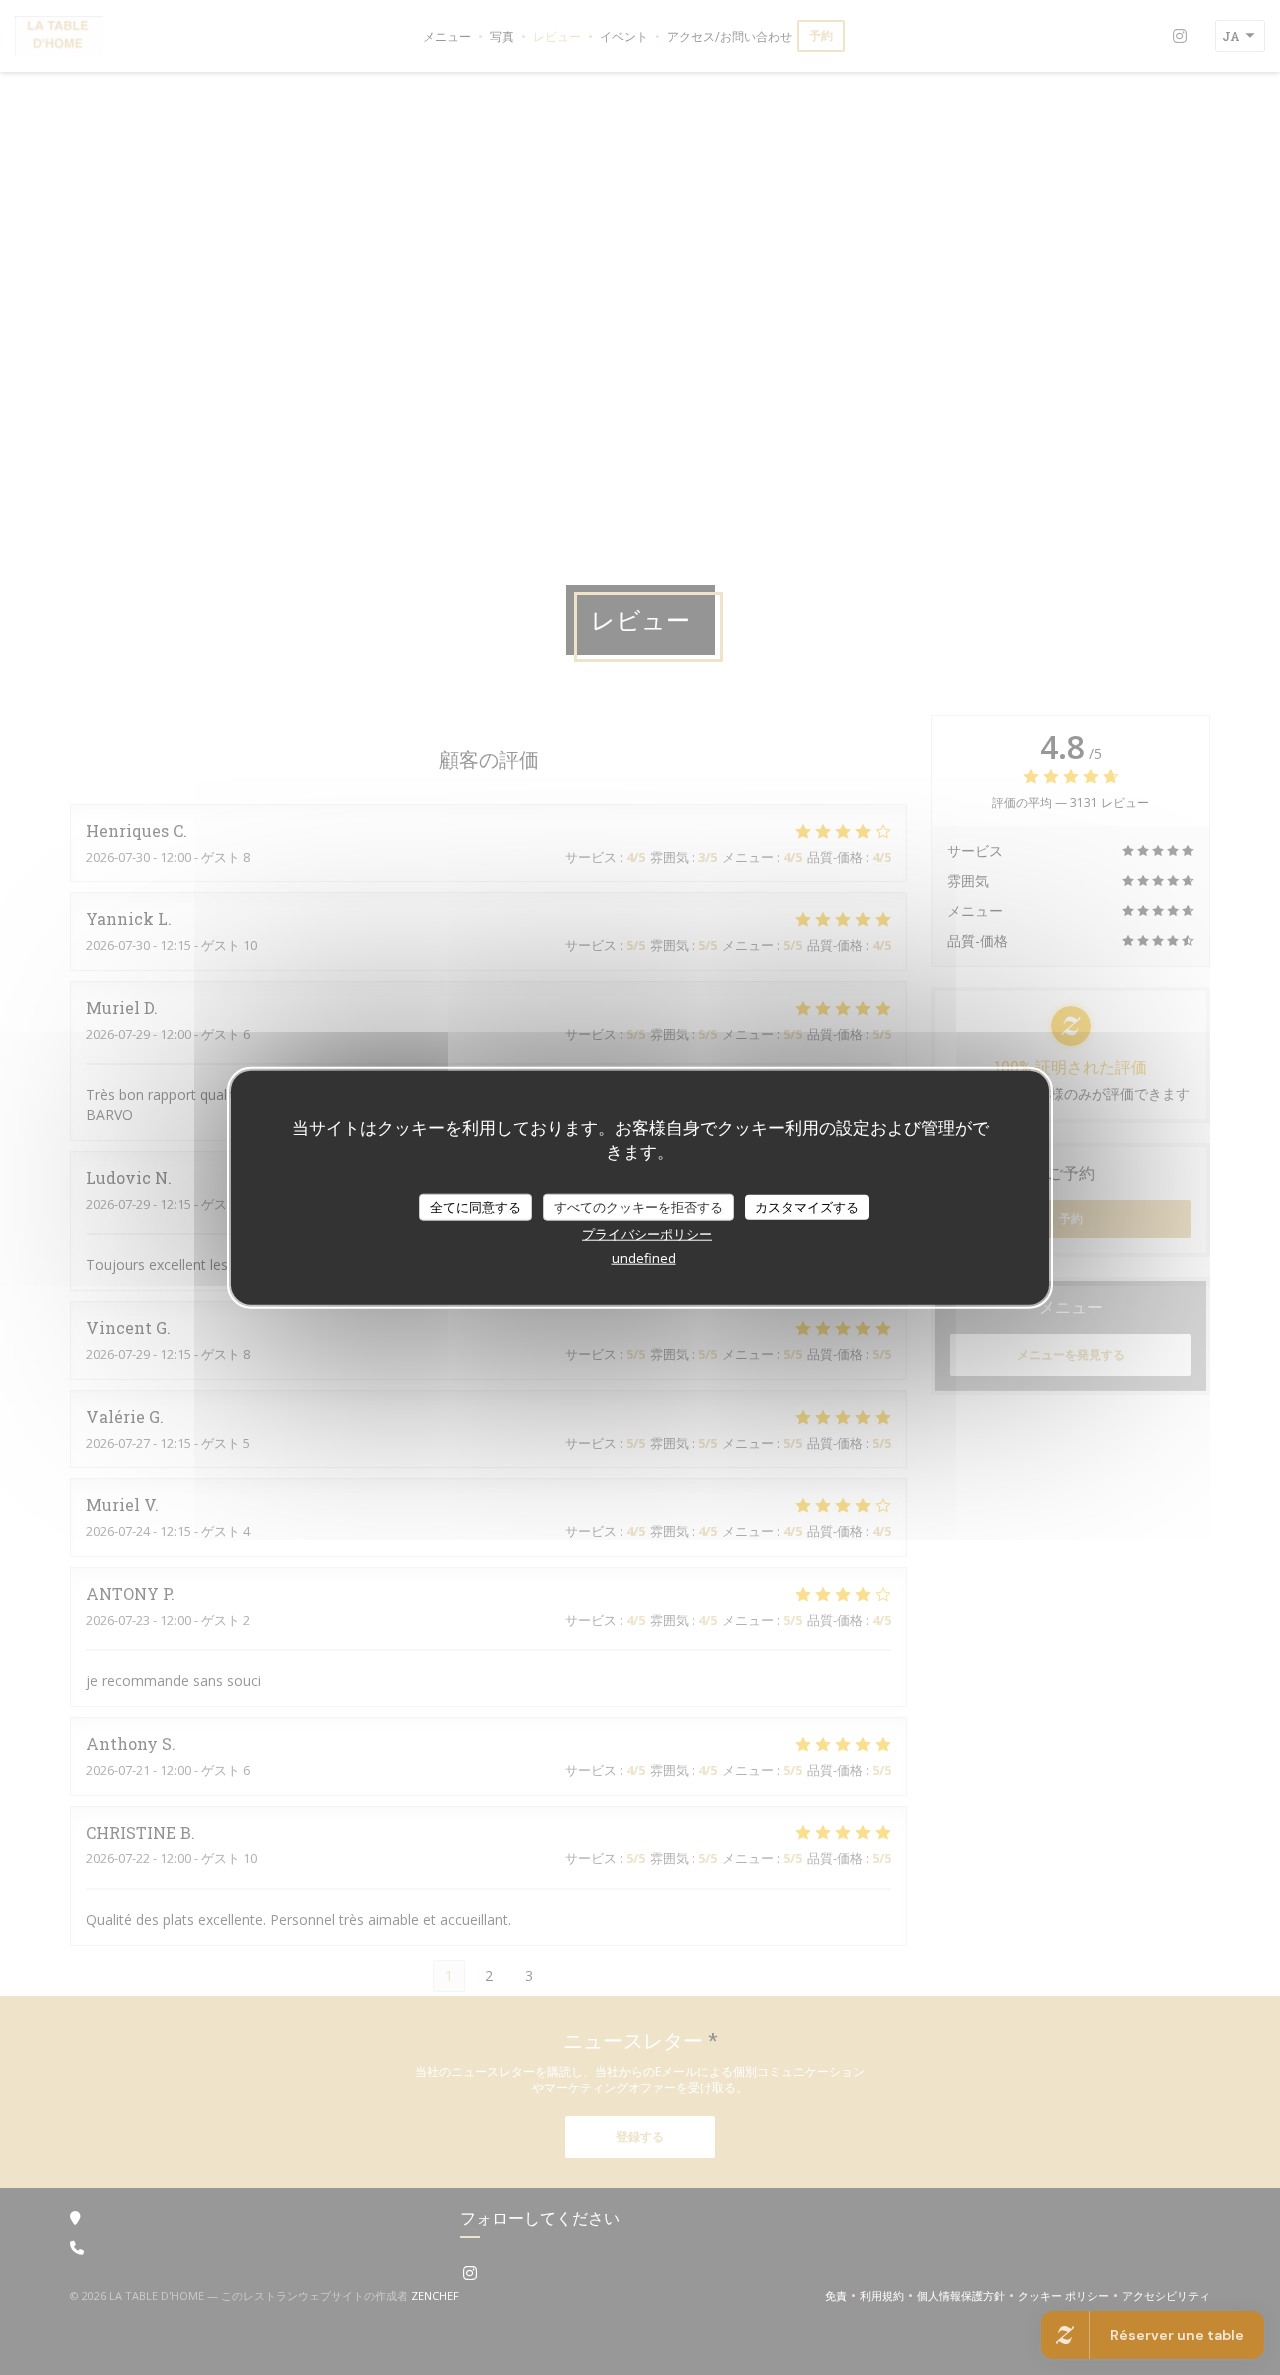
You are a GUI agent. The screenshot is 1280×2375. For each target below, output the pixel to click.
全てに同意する (475, 1206)
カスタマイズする (807, 1206)
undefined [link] (644, 1258)
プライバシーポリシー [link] (647, 1234)
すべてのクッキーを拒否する (638, 1206)
